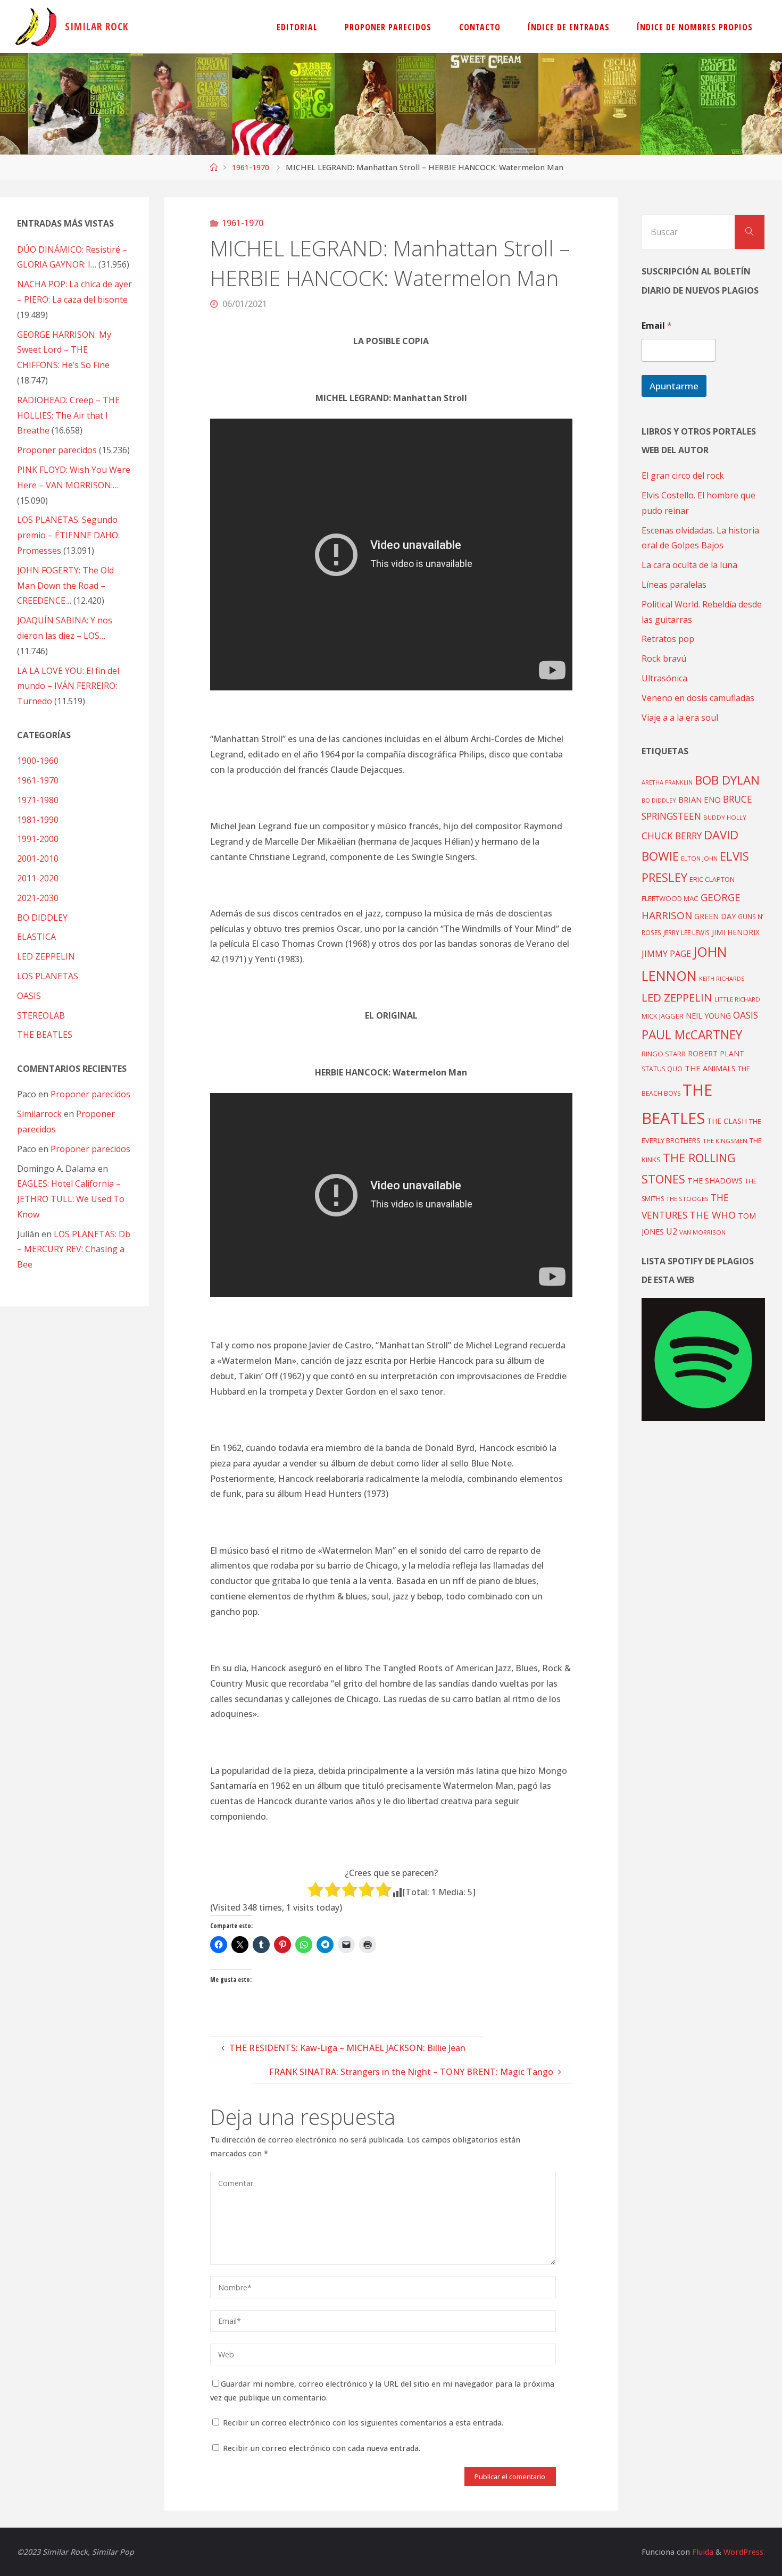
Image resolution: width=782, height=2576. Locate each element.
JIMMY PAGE (666, 954)
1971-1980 (38, 800)
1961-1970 (251, 167)
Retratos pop (668, 639)
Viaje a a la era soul (680, 718)
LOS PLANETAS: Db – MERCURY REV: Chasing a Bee (74, 1249)
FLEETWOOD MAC (670, 898)
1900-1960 (38, 761)
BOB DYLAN (727, 780)
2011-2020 (38, 878)
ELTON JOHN (699, 858)
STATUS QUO (662, 1069)
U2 (672, 1231)
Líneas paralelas (674, 585)
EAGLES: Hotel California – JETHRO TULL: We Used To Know (71, 1199)
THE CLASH (727, 1121)
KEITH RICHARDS (722, 979)
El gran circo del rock (683, 476)
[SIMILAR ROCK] (36, 27)
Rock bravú (664, 658)
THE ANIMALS (710, 1068)
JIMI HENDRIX (736, 932)
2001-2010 (38, 858)
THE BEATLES (45, 1035)
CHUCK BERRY (672, 836)
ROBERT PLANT (716, 1053)
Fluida (702, 2552)
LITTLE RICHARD (737, 999)
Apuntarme (674, 386)
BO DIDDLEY (42, 918)
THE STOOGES (687, 1199)
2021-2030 (38, 898)
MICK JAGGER (663, 1016)
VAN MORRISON (702, 1232)
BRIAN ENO (700, 799)
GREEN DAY (715, 916)
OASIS (29, 996)
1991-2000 (38, 839)
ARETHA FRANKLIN (667, 782)
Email (657, 326)
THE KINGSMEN (725, 1141)
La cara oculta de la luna (689, 565)
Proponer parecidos (90, 1094)
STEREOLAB (41, 1015)
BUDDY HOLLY (725, 817)
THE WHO (713, 1215)
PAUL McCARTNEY (692, 1035)
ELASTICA (36, 937)
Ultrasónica (664, 678)
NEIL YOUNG (708, 1016)
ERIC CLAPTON (712, 879)
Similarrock (39, 1114)
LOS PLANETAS (48, 976)
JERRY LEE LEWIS (687, 932)
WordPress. (744, 2552)
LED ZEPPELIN (46, 956)
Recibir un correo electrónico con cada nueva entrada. (322, 2448)
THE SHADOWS (715, 1181)
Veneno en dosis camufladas (698, 698)
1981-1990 (38, 820)
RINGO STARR (664, 1054)
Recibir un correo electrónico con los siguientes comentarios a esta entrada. (363, 2423)
